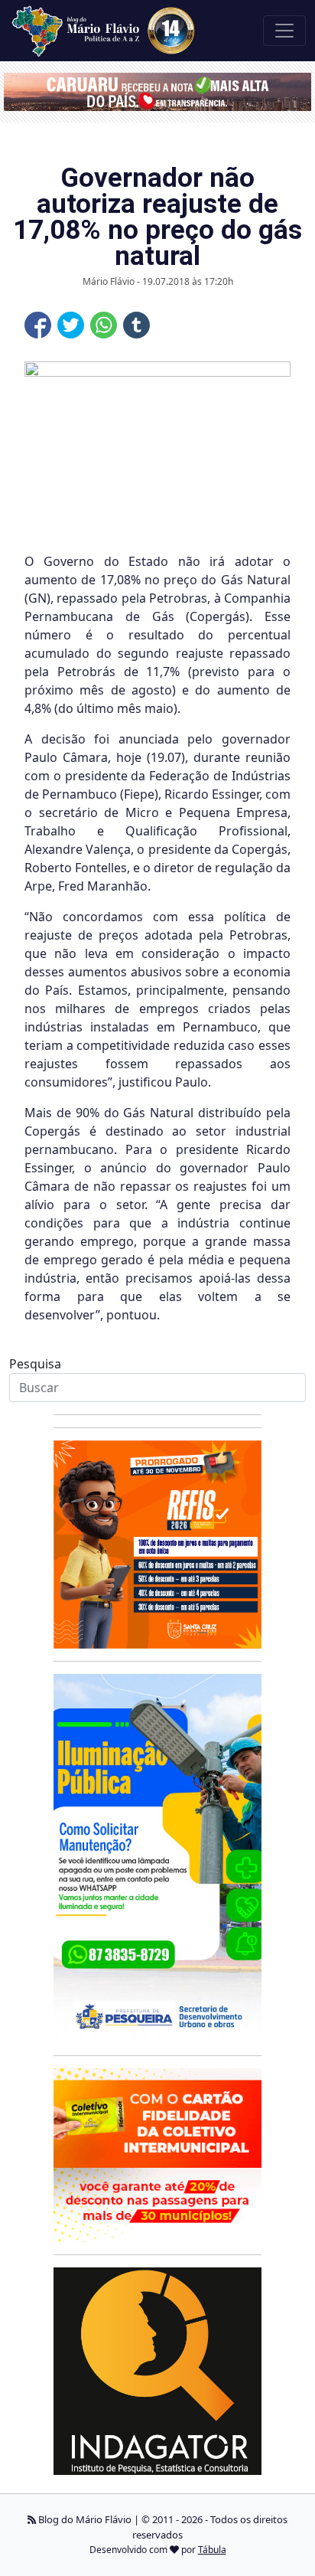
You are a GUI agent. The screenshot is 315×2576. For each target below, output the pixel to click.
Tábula (212, 2550)
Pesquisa (35, 1364)
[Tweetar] (71, 325)
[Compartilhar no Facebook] (38, 325)
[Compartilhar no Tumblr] (136, 325)
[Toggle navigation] (284, 31)
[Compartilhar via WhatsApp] (104, 325)
